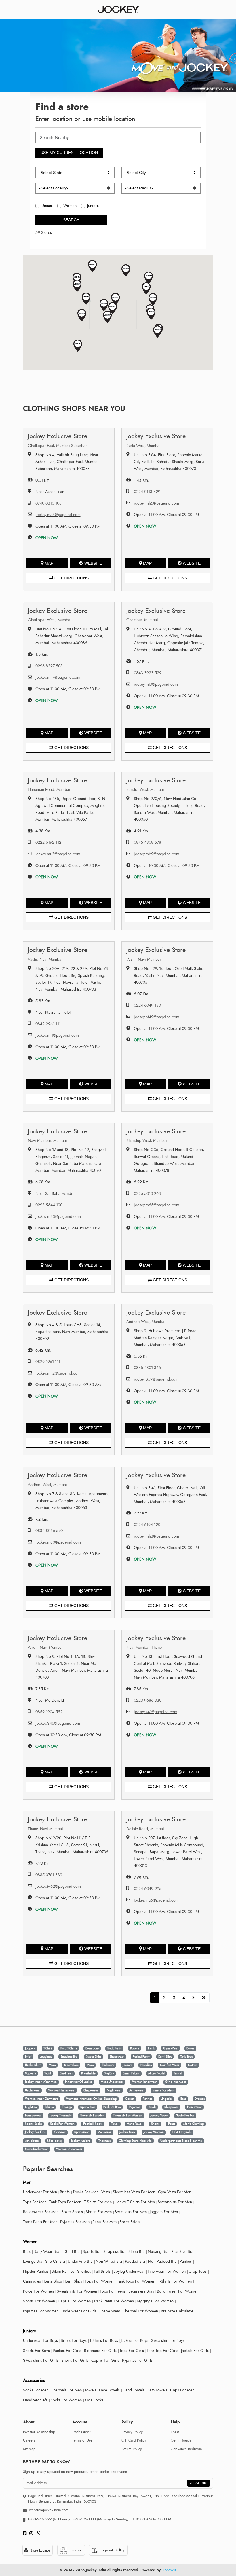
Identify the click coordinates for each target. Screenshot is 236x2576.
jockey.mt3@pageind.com (156, 684)
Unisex (47, 206)
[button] (104, 305)
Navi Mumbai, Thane (144, 1647)
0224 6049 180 (147, 1005)
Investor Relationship (39, 2432)
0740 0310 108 (48, 503)
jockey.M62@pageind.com (58, 1886)
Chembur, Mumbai (142, 620)
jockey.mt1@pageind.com (57, 1035)
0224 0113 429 (147, 492)
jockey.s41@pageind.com (156, 1712)
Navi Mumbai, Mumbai (47, 1141)
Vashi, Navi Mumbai (45, 959)
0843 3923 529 (148, 673)
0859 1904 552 (49, 1712)
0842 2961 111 (48, 1024)
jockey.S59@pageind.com (156, 1379)
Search (71, 220)
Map (49, 563)
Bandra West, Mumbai (145, 790)
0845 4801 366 (147, 1368)
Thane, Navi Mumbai (45, 1829)
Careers (29, 2440)
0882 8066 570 (49, 1531)
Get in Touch (181, 2440)
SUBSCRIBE (199, 2483)
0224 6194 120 (147, 1525)
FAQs (175, 2432)
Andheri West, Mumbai (146, 1322)
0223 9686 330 (148, 1700)
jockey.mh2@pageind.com (58, 1373)
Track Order (81, 2432)
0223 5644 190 (49, 1205)
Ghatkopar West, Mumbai (50, 620)
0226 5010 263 (147, 1194)
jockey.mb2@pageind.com (157, 854)
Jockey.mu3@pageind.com (58, 854)
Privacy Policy (132, 2432)
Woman (70, 206)
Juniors (93, 206)
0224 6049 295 (148, 1889)
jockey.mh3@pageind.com (156, 1536)
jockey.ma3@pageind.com (58, 515)
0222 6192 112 (48, 842)
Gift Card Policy (134, 2440)
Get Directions (71, 578)
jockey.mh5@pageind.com (156, 503)
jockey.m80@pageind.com (58, 1542)
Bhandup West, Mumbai (147, 1141)
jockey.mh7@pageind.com (58, 677)
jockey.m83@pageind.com (58, 1217)
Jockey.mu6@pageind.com (156, 1900)
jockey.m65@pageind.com (157, 1205)
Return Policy (132, 2449)
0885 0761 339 (49, 1875)
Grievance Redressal (187, 2449)
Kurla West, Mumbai (143, 446)
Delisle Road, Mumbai (145, 1829)
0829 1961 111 (48, 1362)
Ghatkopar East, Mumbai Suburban (58, 446)
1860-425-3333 (84, 2519)
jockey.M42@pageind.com (157, 1017)
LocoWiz (170, 2570)
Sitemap (29, 2449)
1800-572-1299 (40, 2519)
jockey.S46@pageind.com (58, 1723)
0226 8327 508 (49, 666)
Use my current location (69, 153)
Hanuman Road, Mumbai (49, 790)
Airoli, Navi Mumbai (45, 1647)
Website (93, 563)
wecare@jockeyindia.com (49, 2510)
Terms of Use (82, 2440)
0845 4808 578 (147, 842)
